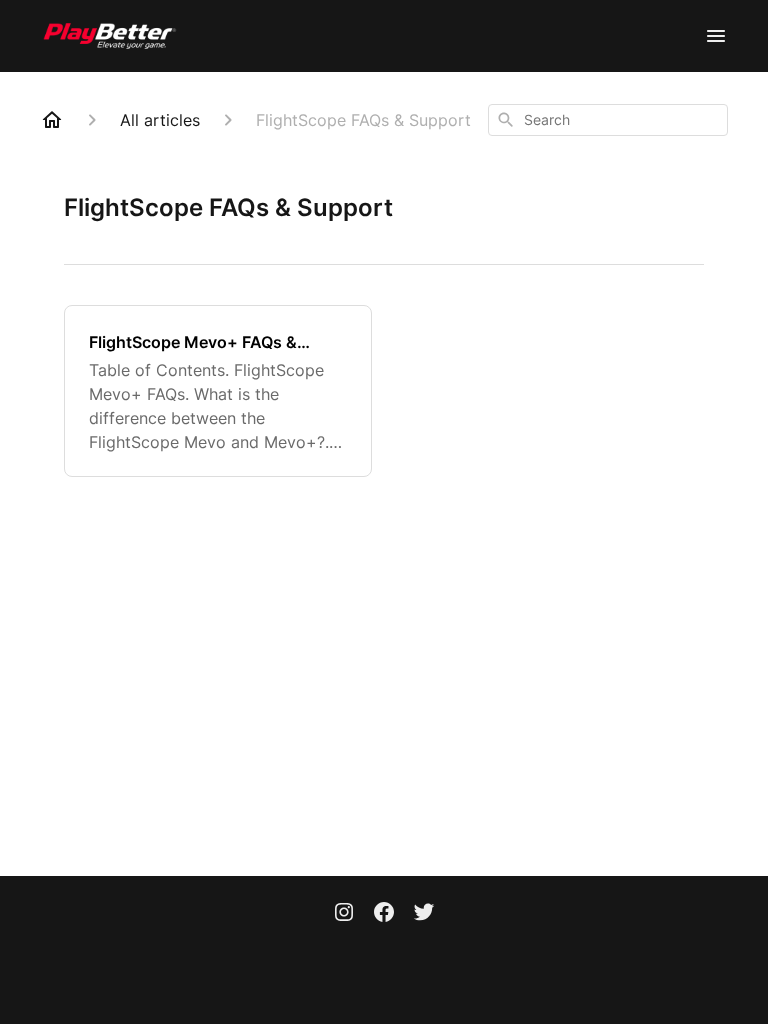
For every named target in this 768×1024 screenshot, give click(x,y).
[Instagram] (344, 914)
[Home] (52, 120)
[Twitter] (424, 914)
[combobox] (608, 120)
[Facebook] (384, 914)
